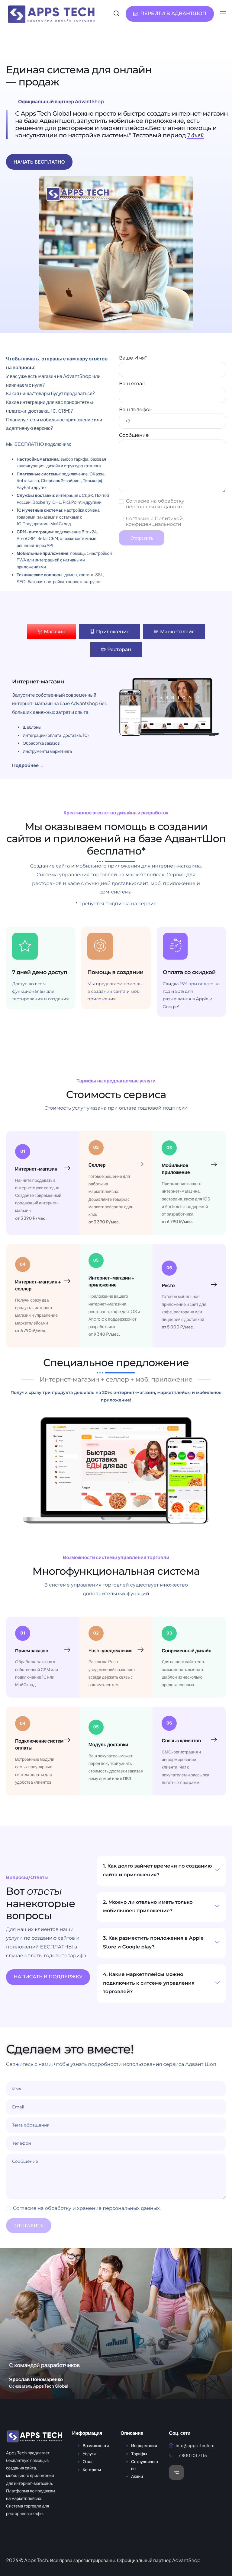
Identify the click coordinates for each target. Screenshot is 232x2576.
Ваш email (132, 384)
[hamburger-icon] (223, 14)
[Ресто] (214, 1285)
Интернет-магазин (36, 1169)
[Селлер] (140, 1164)
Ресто (168, 1285)
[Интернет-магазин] (67, 1168)
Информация (144, 2446)
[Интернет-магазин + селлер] (67, 1281)
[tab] (52, 632)
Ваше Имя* (133, 358)
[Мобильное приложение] (214, 1165)
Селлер (97, 1165)
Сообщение (134, 435)
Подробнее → (28, 765)
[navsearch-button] (117, 14)
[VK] (176, 2472)
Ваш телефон (136, 410)
